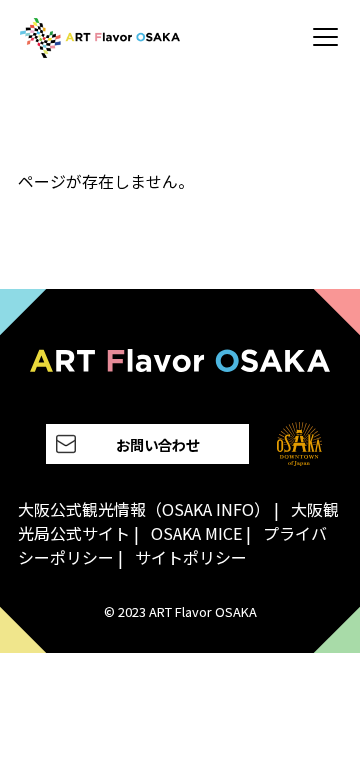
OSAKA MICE (196, 533)
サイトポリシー (191, 557)
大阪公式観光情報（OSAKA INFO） (144, 509)
